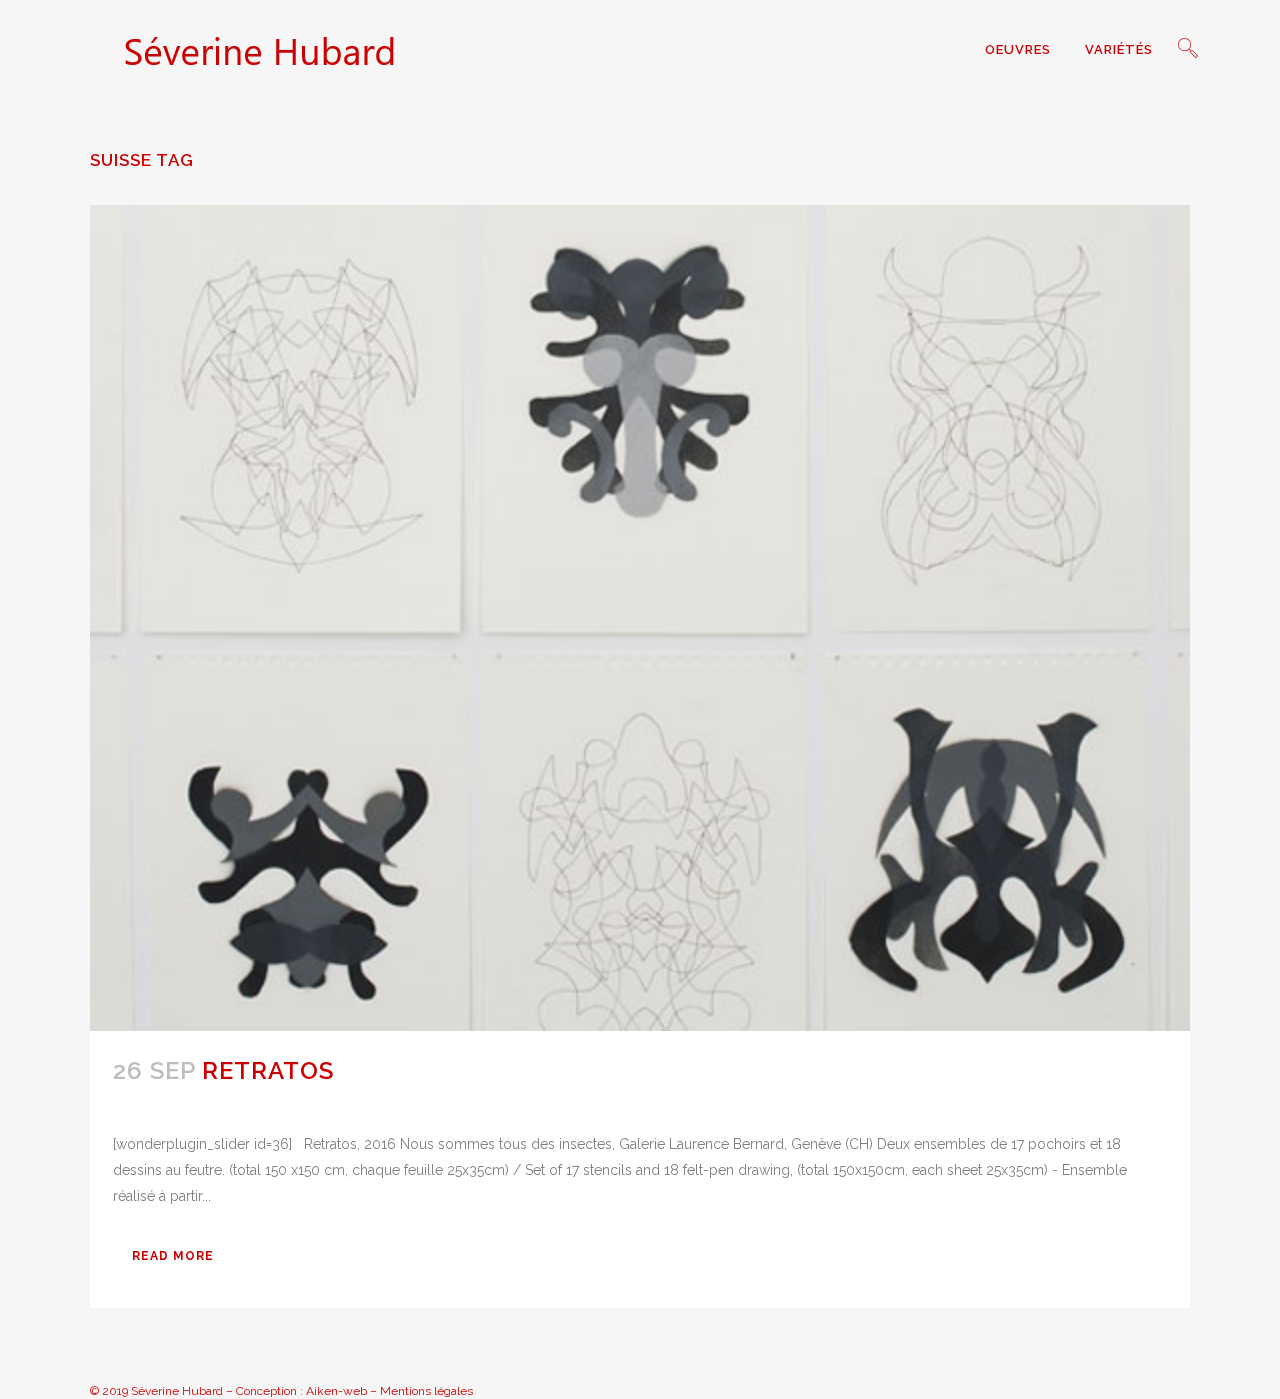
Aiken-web (336, 1391)
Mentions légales (426, 1391)
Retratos (268, 1070)
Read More (173, 1256)
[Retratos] (640, 618)
